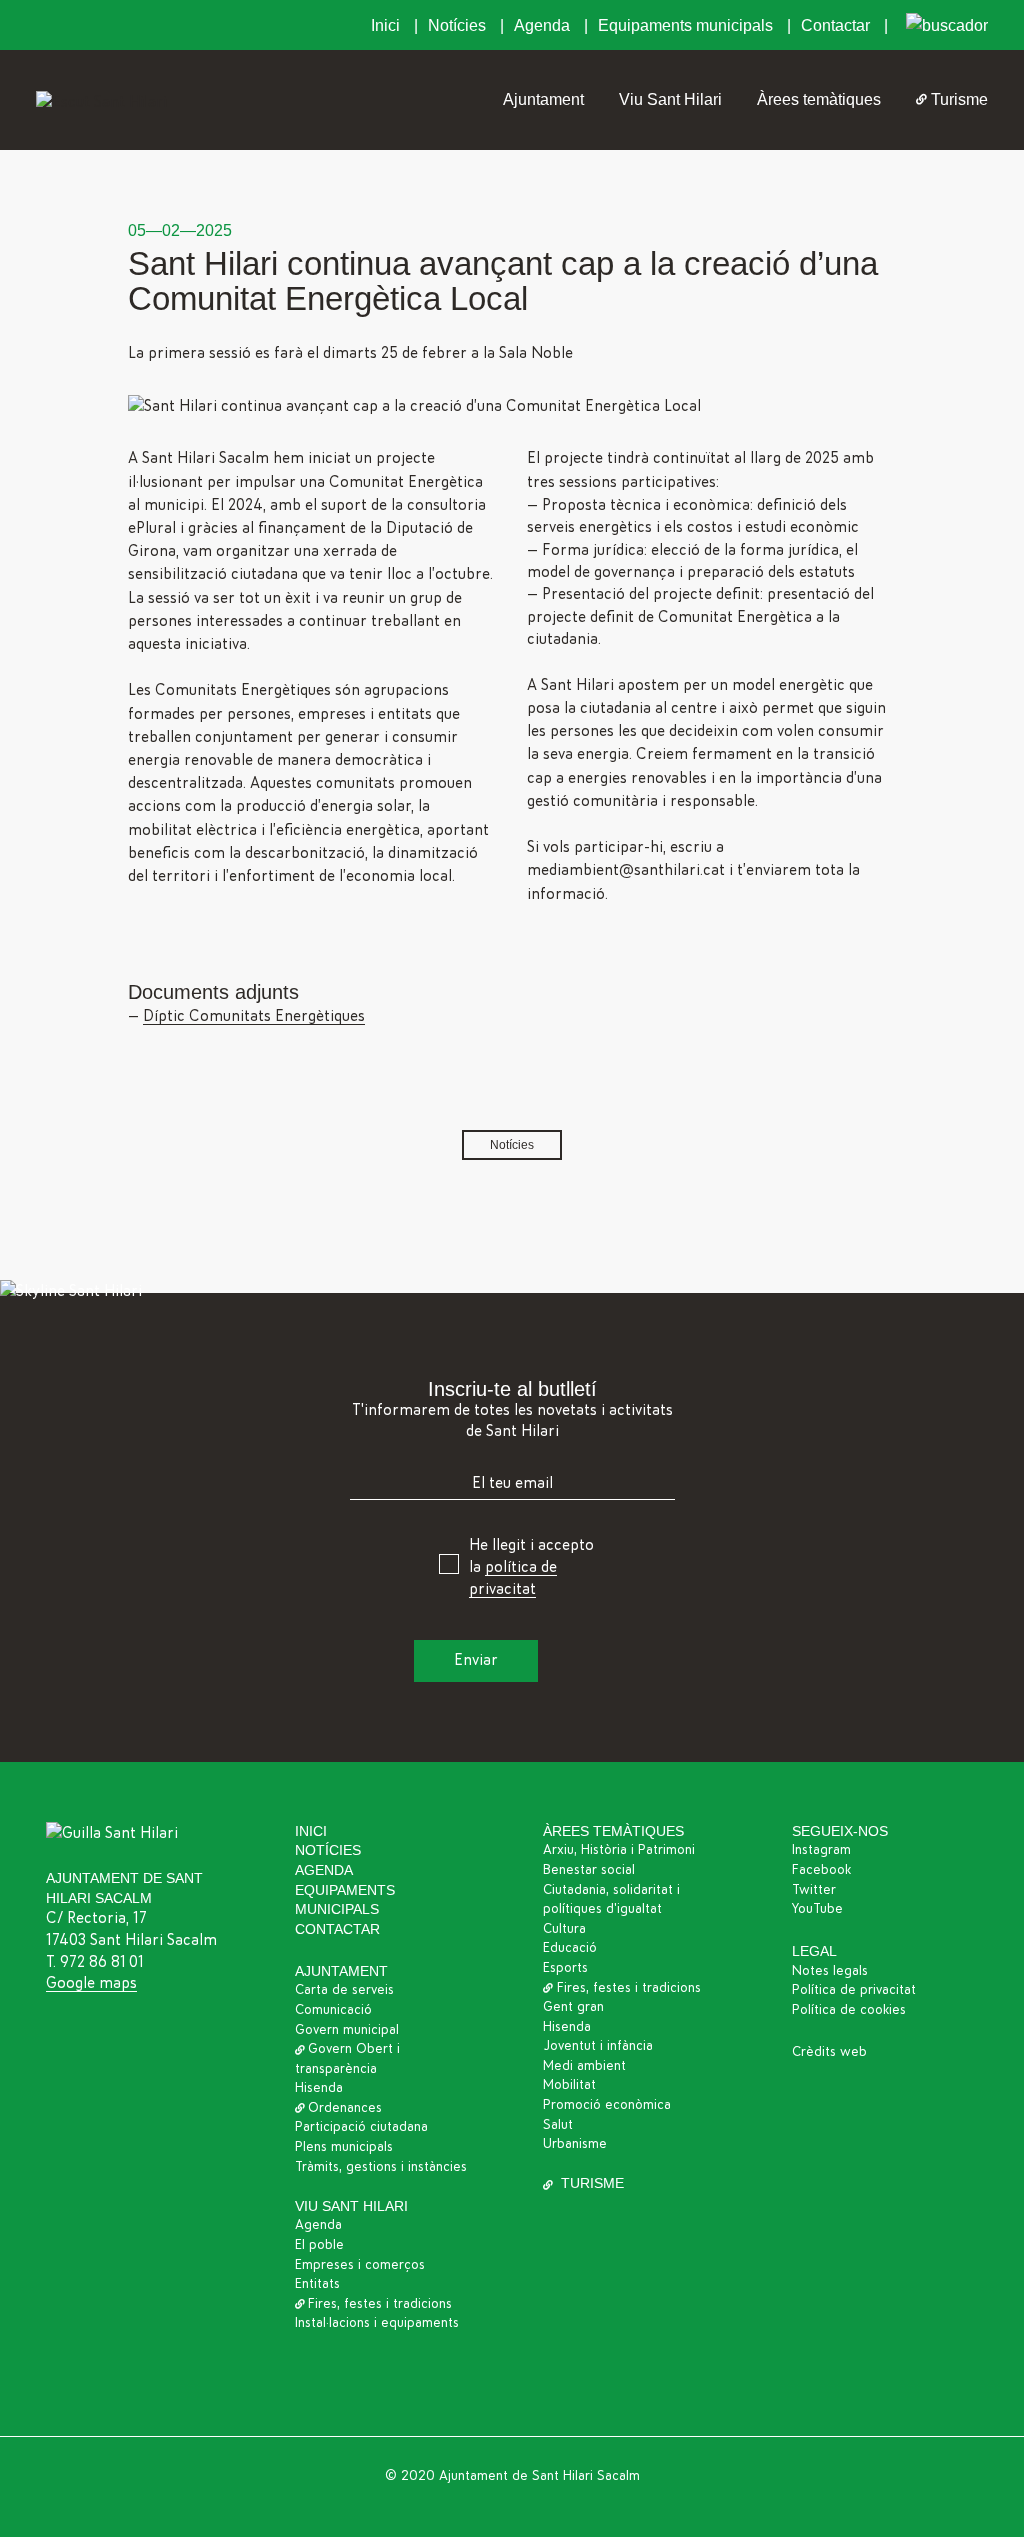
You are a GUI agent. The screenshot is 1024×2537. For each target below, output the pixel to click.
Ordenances (345, 2108)
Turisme (959, 99)
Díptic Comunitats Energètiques (254, 1016)
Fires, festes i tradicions (380, 2304)
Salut (558, 2125)
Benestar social (589, 1870)
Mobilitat (569, 2085)
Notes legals (830, 1971)
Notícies (459, 25)
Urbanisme (575, 2144)
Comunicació (333, 2010)
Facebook (821, 1870)
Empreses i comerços (360, 2265)
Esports (565, 1968)
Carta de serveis (344, 1990)
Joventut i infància (598, 2046)
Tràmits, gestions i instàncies (381, 2167)
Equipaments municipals (687, 25)
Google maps (91, 1983)
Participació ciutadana (361, 2127)
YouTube (817, 1909)
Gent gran (573, 2007)
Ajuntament (543, 99)
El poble (319, 2245)
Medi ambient (584, 2066)
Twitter (814, 1890)
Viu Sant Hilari (670, 99)
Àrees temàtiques (819, 99)
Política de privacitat (854, 1990)
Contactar (837, 25)
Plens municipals (344, 2147)
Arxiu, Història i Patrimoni (619, 1850)
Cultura (564, 1929)
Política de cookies (849, 2010)
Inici (387, 25)
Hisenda (319, 2088)
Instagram (821, 1850)
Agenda (544, 25)
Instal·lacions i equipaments (377, 2323)
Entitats (317, 2284)
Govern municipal (347, 2030)
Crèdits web (829, 2052)
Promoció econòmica (607, 2105)
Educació (570, 1948)
